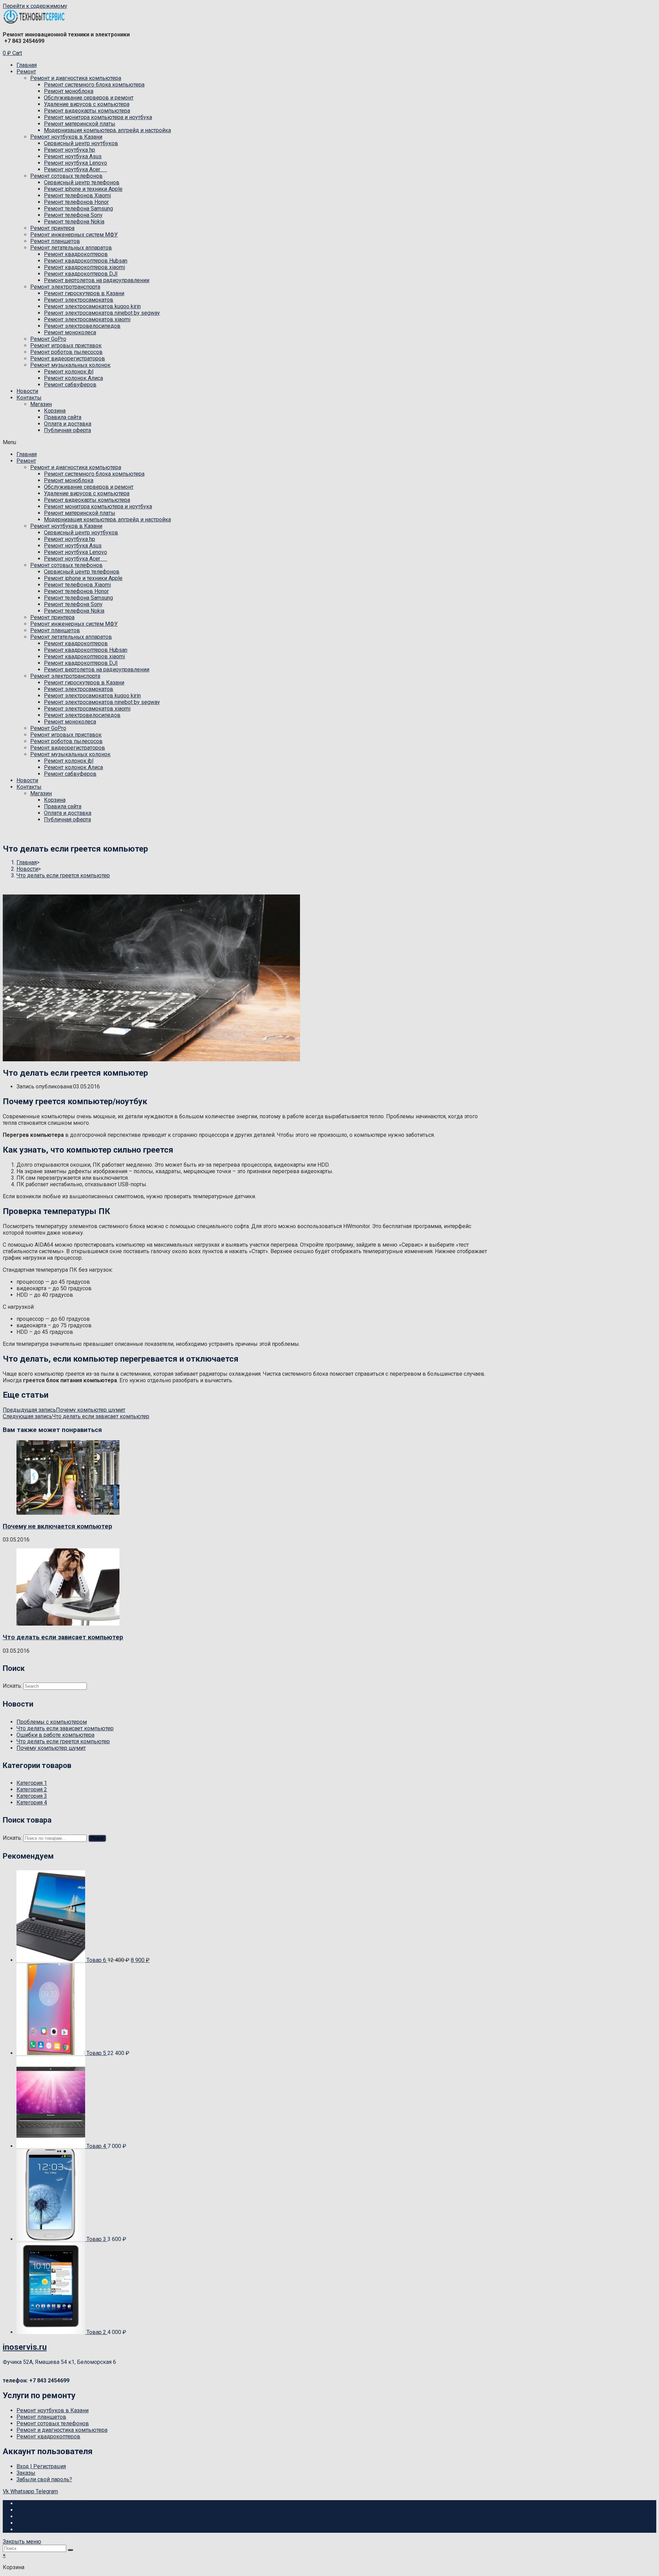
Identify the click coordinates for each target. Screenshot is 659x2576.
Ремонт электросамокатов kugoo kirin (92, 306)
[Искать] (70, 2550)
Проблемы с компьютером (52, 1722)
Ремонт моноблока (69, 91)
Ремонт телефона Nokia (74, 222)
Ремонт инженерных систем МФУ (74, 235)
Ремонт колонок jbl (69, 372)
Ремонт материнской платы (80, 124)
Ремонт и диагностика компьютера (76, 78)
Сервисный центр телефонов (82, 182)
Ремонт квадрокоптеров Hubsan (86, 261)
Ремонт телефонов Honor (76, 202)
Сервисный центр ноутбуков (81, 143)
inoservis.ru (25, 2347)
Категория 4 (32, 1803)
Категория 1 (32, 1783)
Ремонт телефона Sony (73, 215)
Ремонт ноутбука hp (70, 150)
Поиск (97, 1838)
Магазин (41, 404)
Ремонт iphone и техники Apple (83, 189)
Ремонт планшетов (55, 241)
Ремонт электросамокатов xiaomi (87, 319)
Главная (27, 65)
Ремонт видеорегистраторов (68, 359)
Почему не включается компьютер (57, 1526)
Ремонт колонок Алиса (73, 378)
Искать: (12, 1838)
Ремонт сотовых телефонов (66, 176)
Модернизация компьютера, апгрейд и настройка (107, 130)
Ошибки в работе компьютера (55, 1735)
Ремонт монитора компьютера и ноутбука (98, 117)
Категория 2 (32, 1789)
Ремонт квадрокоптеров (76, 254)
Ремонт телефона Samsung (78, 209)
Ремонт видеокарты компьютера (87, 111)
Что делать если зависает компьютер (63, 1637)
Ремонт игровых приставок (66, 345)
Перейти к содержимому (35, 6)
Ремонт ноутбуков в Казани (66, 137)
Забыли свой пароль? (44, 2479)
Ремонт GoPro (48, 339)
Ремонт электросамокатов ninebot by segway (102, 313)
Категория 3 (32, 1796)
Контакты (29, 398)
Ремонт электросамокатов (79, 300)
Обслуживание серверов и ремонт (89, 98)
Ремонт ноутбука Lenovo (76, 163)
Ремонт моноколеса (70, 332)
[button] (329, 442)
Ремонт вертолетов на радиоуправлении (97, 280)
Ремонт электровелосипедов (82, 326)
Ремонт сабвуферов (70, 385)
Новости (27, 391)
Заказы (26, 2473)
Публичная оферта (67, 430)
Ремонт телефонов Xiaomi (77, 195)
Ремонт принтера (52, 228)
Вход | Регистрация (41, 2466)
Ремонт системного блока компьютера (94, 85)
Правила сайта (63, 417)
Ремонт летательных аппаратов (71, 248)
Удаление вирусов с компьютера (87, 104)
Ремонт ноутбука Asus (73, 156)
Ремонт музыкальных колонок (70, 365)
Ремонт (26, 72)
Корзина (55, 411)
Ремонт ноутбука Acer (76, 169)
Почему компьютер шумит (51, 1748)
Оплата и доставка (68, 424)
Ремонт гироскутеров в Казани (84, 293)
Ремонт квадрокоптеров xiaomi (84, 267)
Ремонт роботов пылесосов (66, 352)
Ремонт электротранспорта (65, 287)
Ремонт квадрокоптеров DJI (81, 274)
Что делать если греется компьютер (63, 1741)
